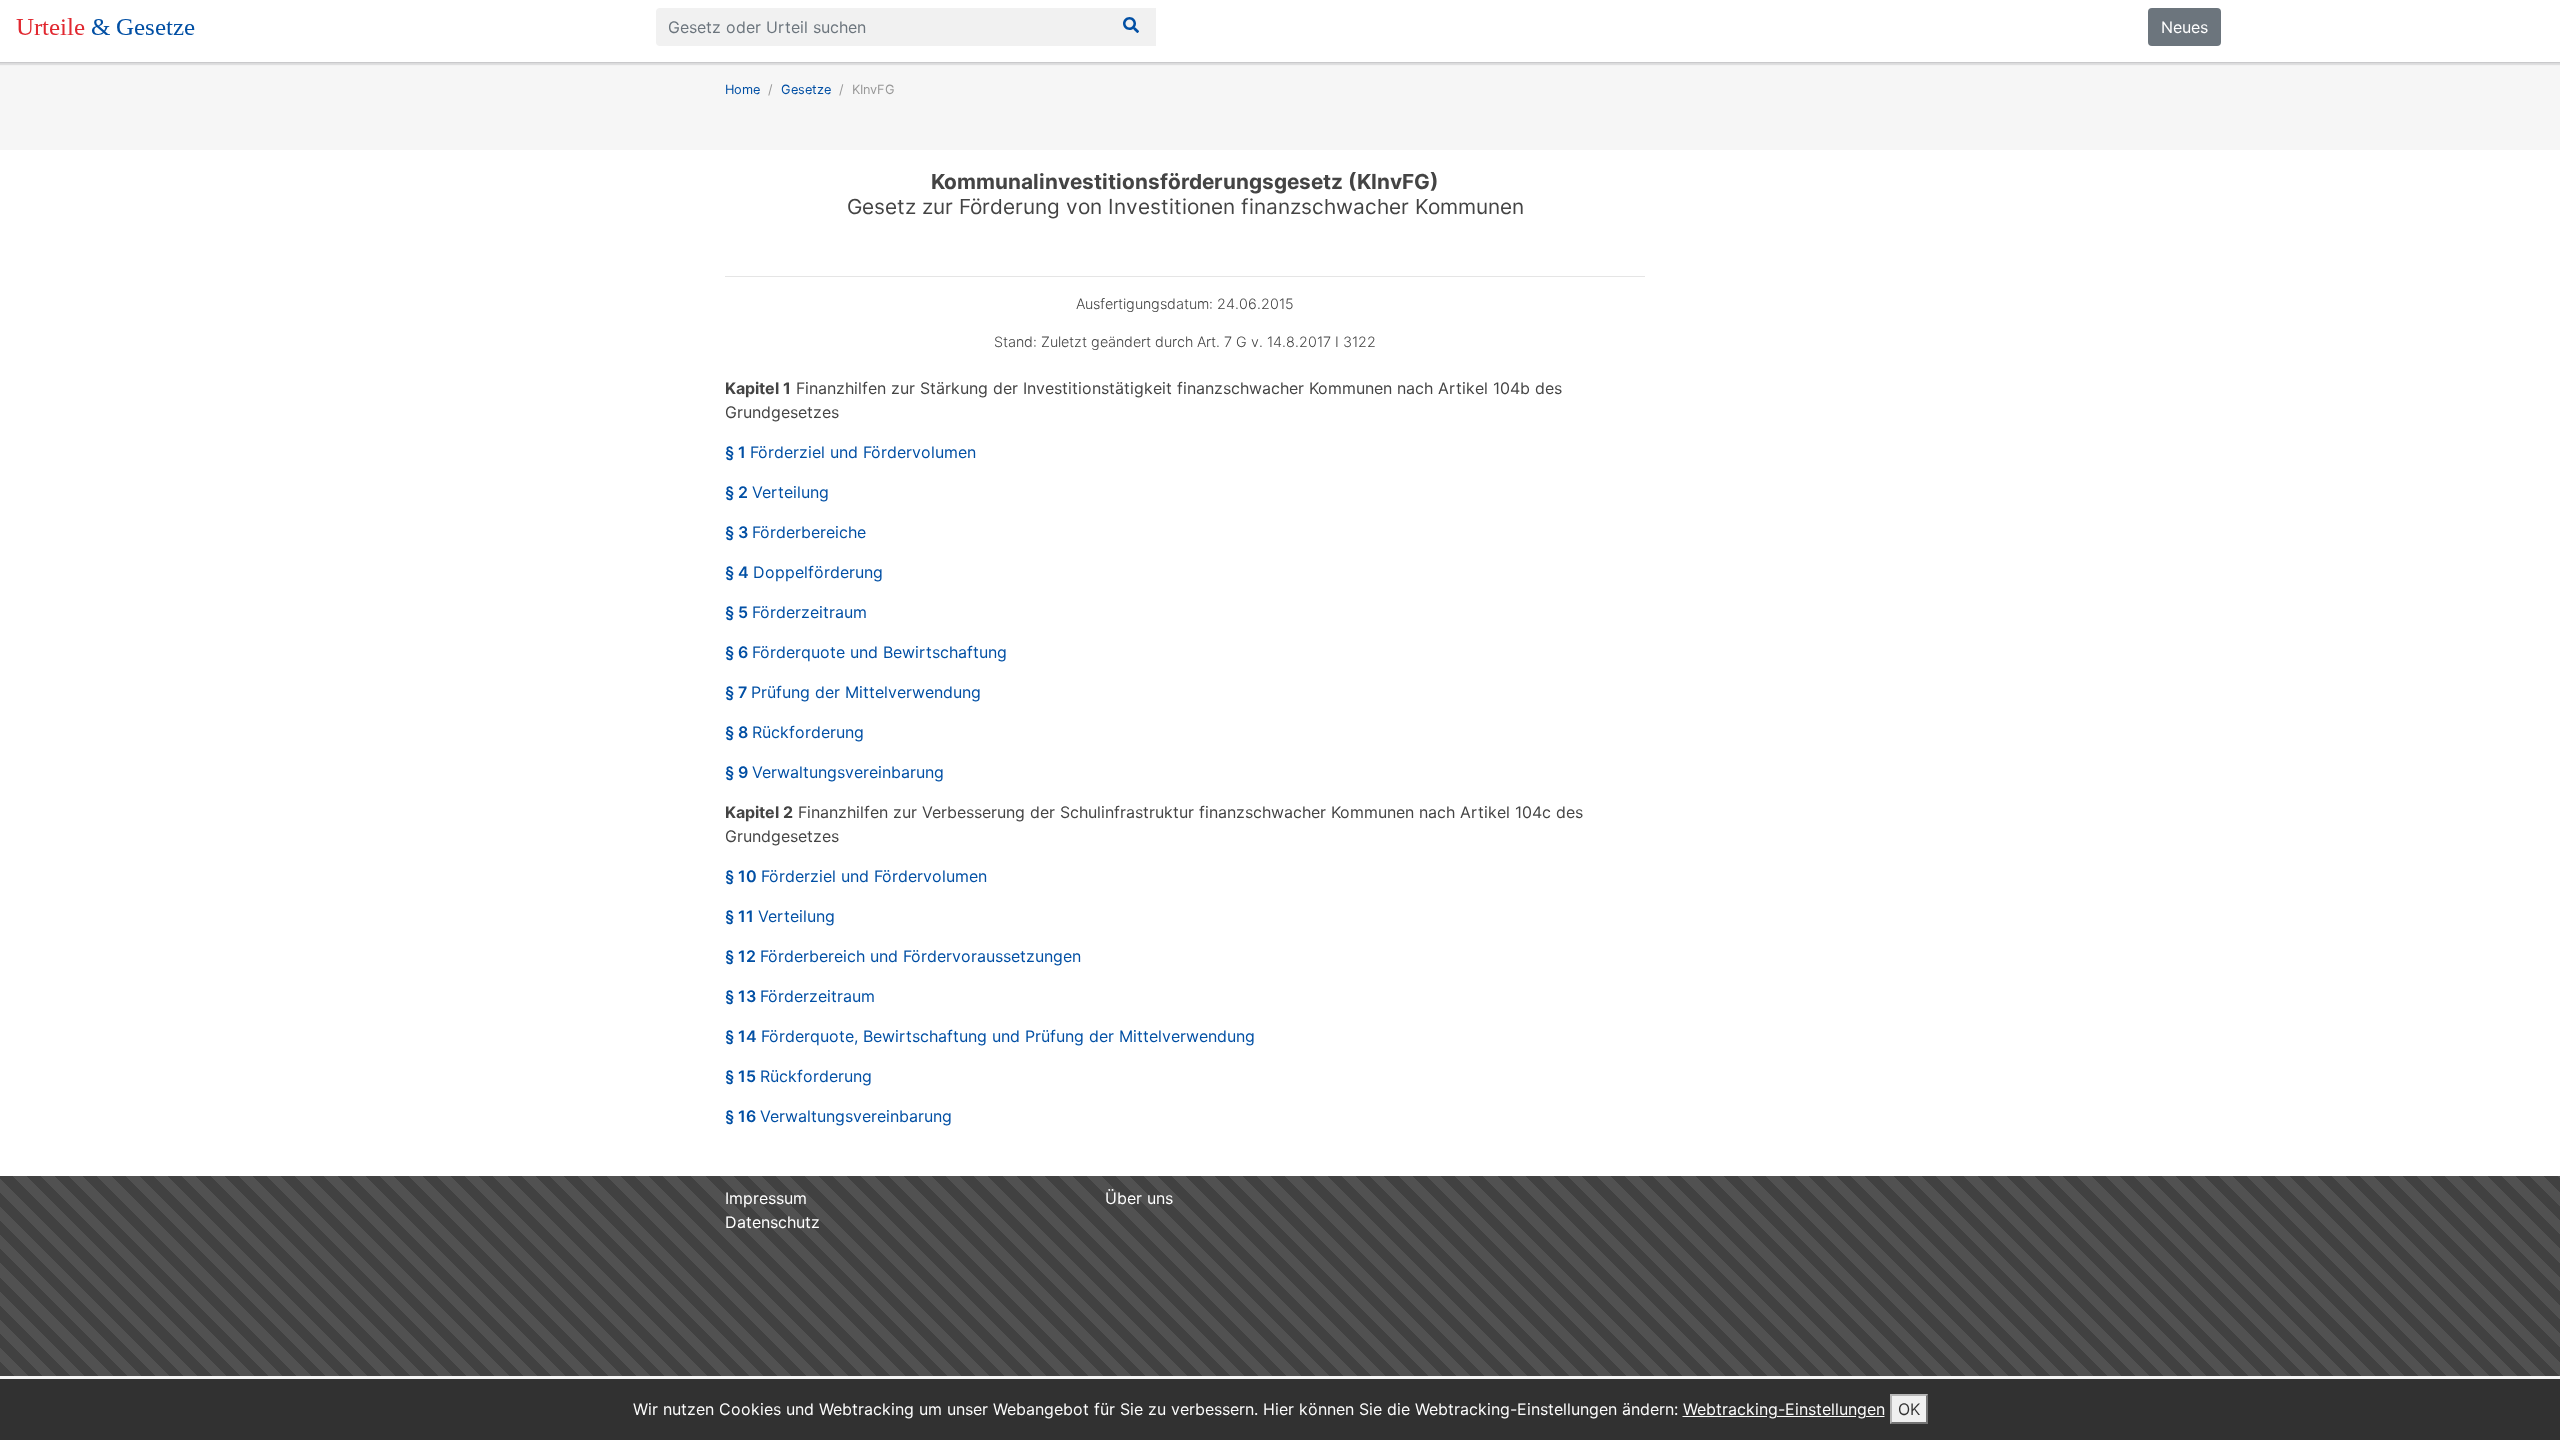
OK (1909, 1409)
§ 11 (780, 916)
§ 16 (838, 1116)
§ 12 (903, 956)
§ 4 (804, 572)
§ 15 (798, 1076)
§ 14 (990, 1036)
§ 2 (777, 492)
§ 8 (794, 732)
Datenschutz (772, 1222)
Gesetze (806, 89)
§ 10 (856, 876)
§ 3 (795, 532)
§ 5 (796, 612)
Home (742, 89)
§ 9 (834, 772)
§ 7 (853, 692)
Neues (2184, 27)
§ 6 (866, 652)
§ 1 (850, 452)
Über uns (1139, 1198)
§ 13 (800, 996)
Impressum (766, 1198)
